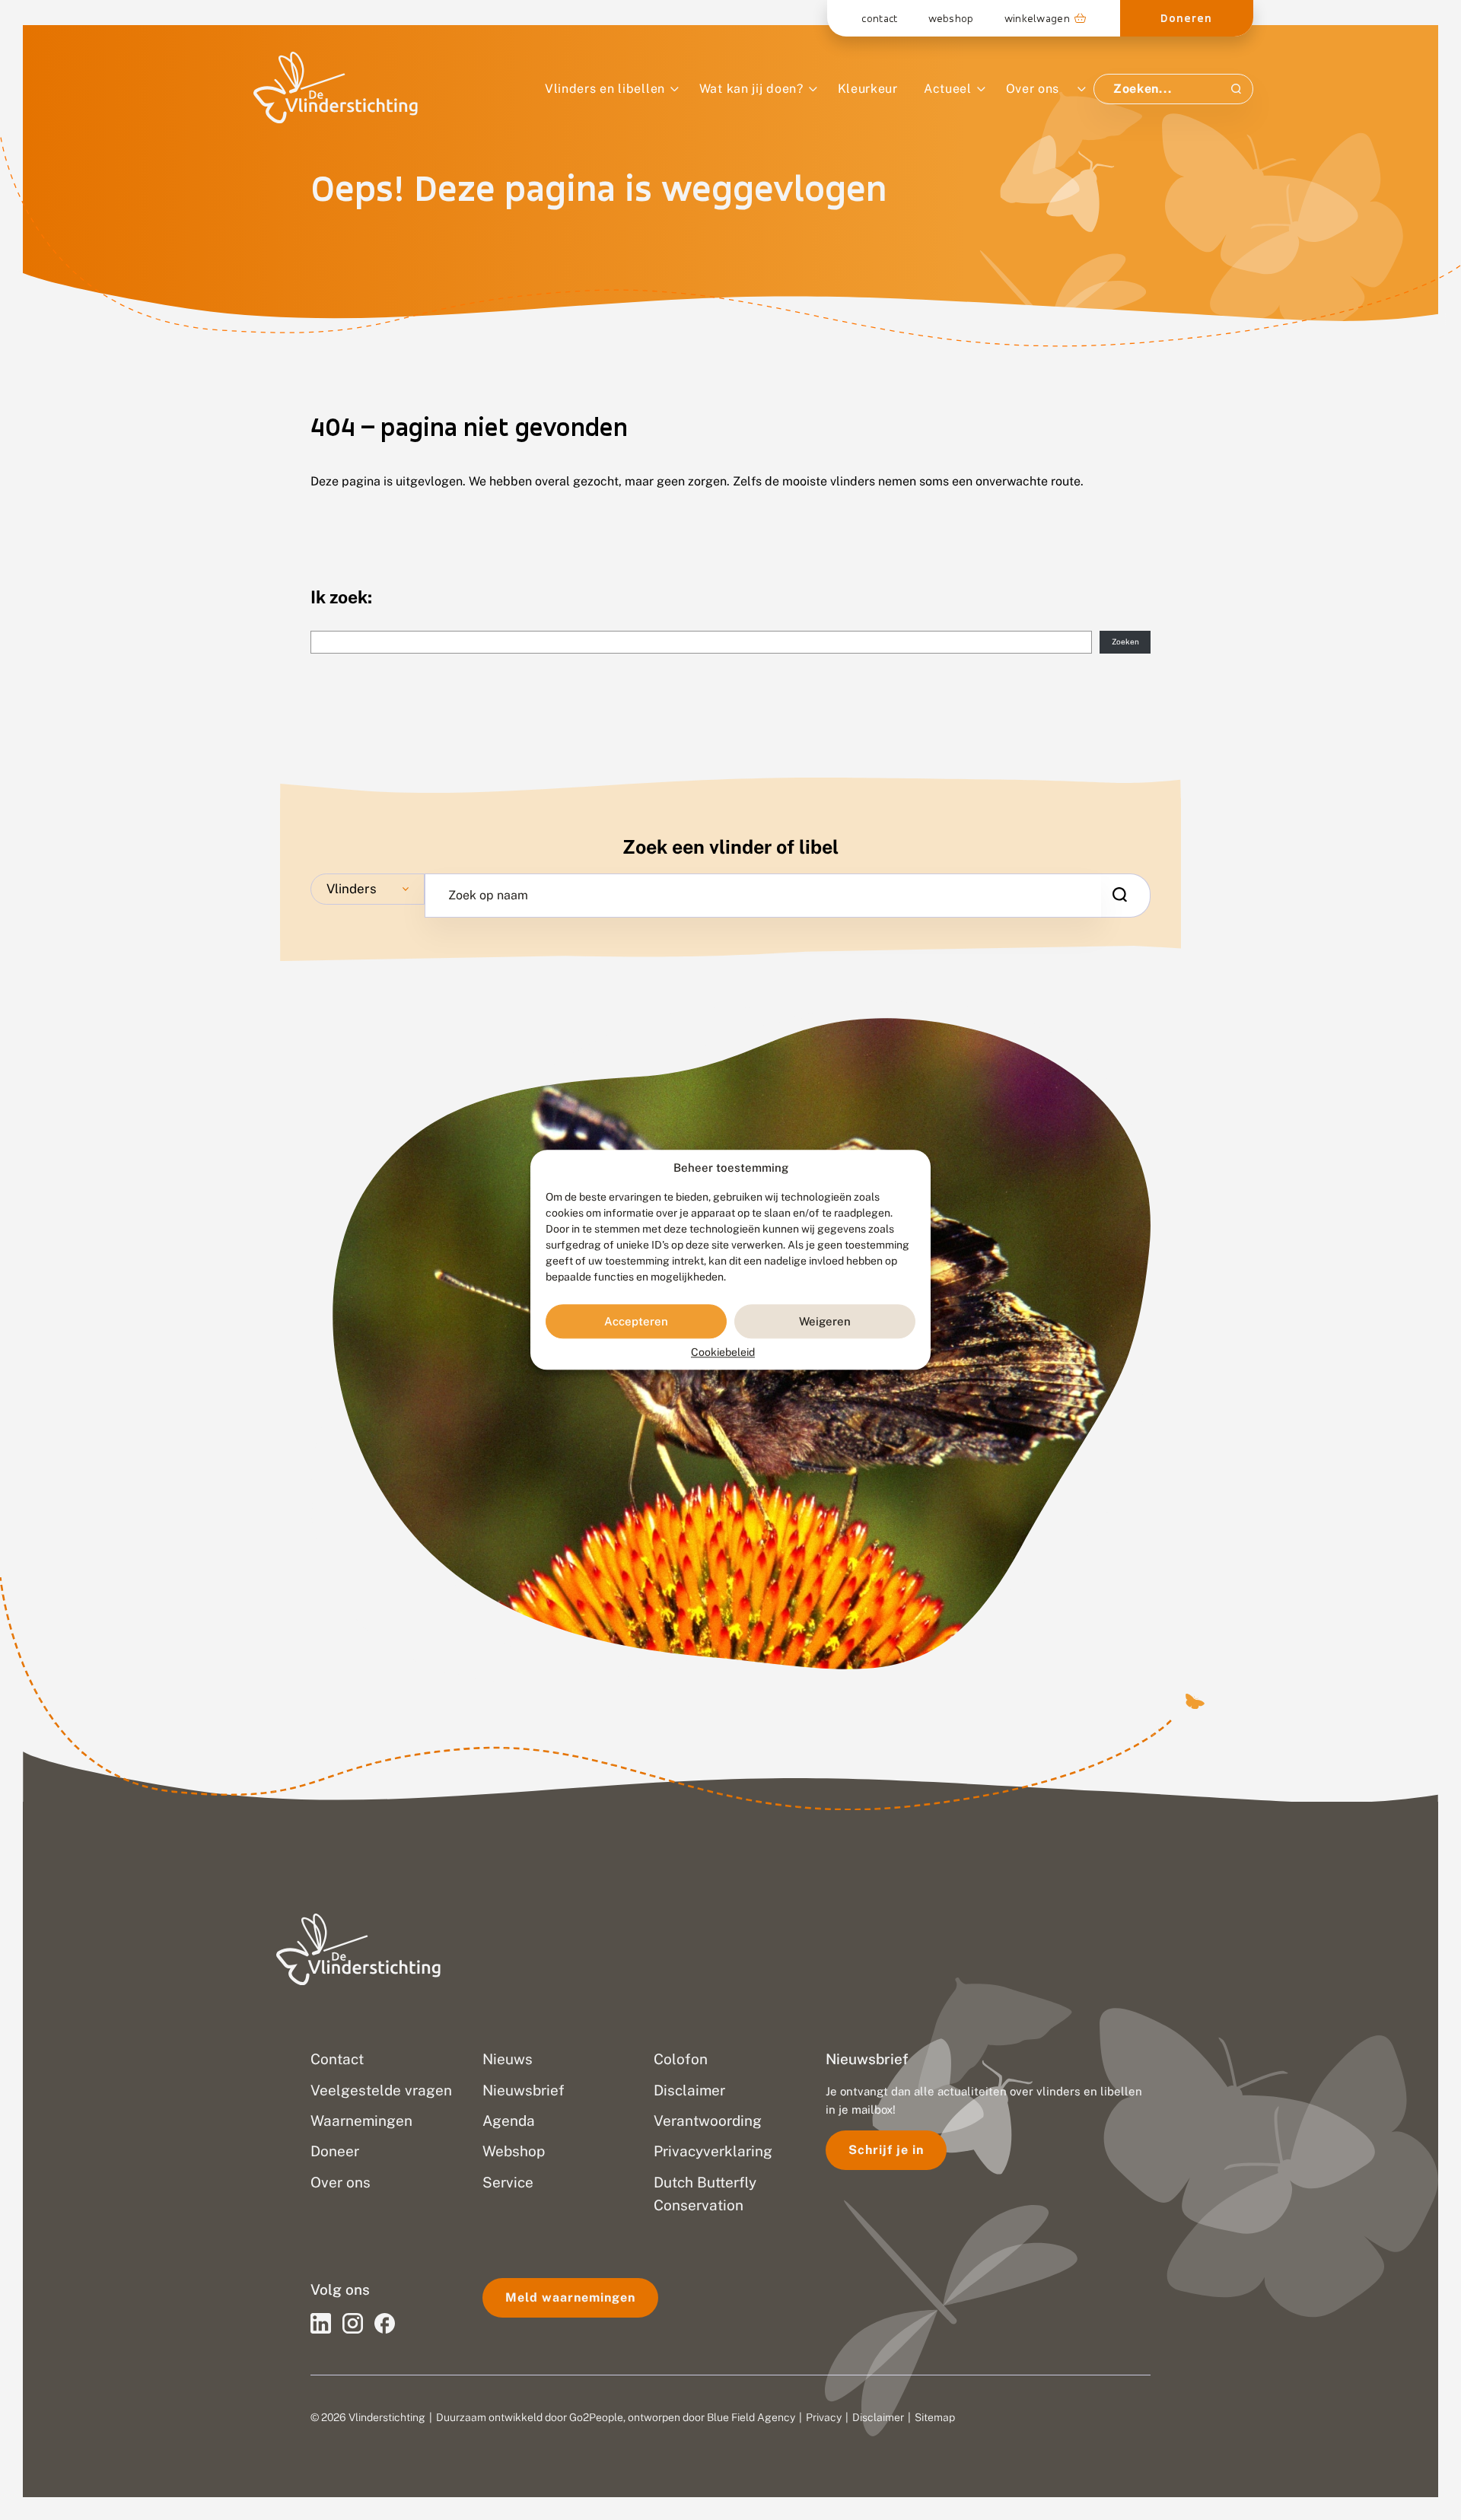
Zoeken (1125, 641)
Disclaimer (878, 2417)
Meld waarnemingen (570, 2297)
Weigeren (825, 1321)
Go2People (596, 2417)
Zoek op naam (488, 896)
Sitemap (935, 2417)
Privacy (824, 2417)
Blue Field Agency (751, 2417)
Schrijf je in (886, 2150)
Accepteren (636, 1321)
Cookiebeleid (723, 1353)
